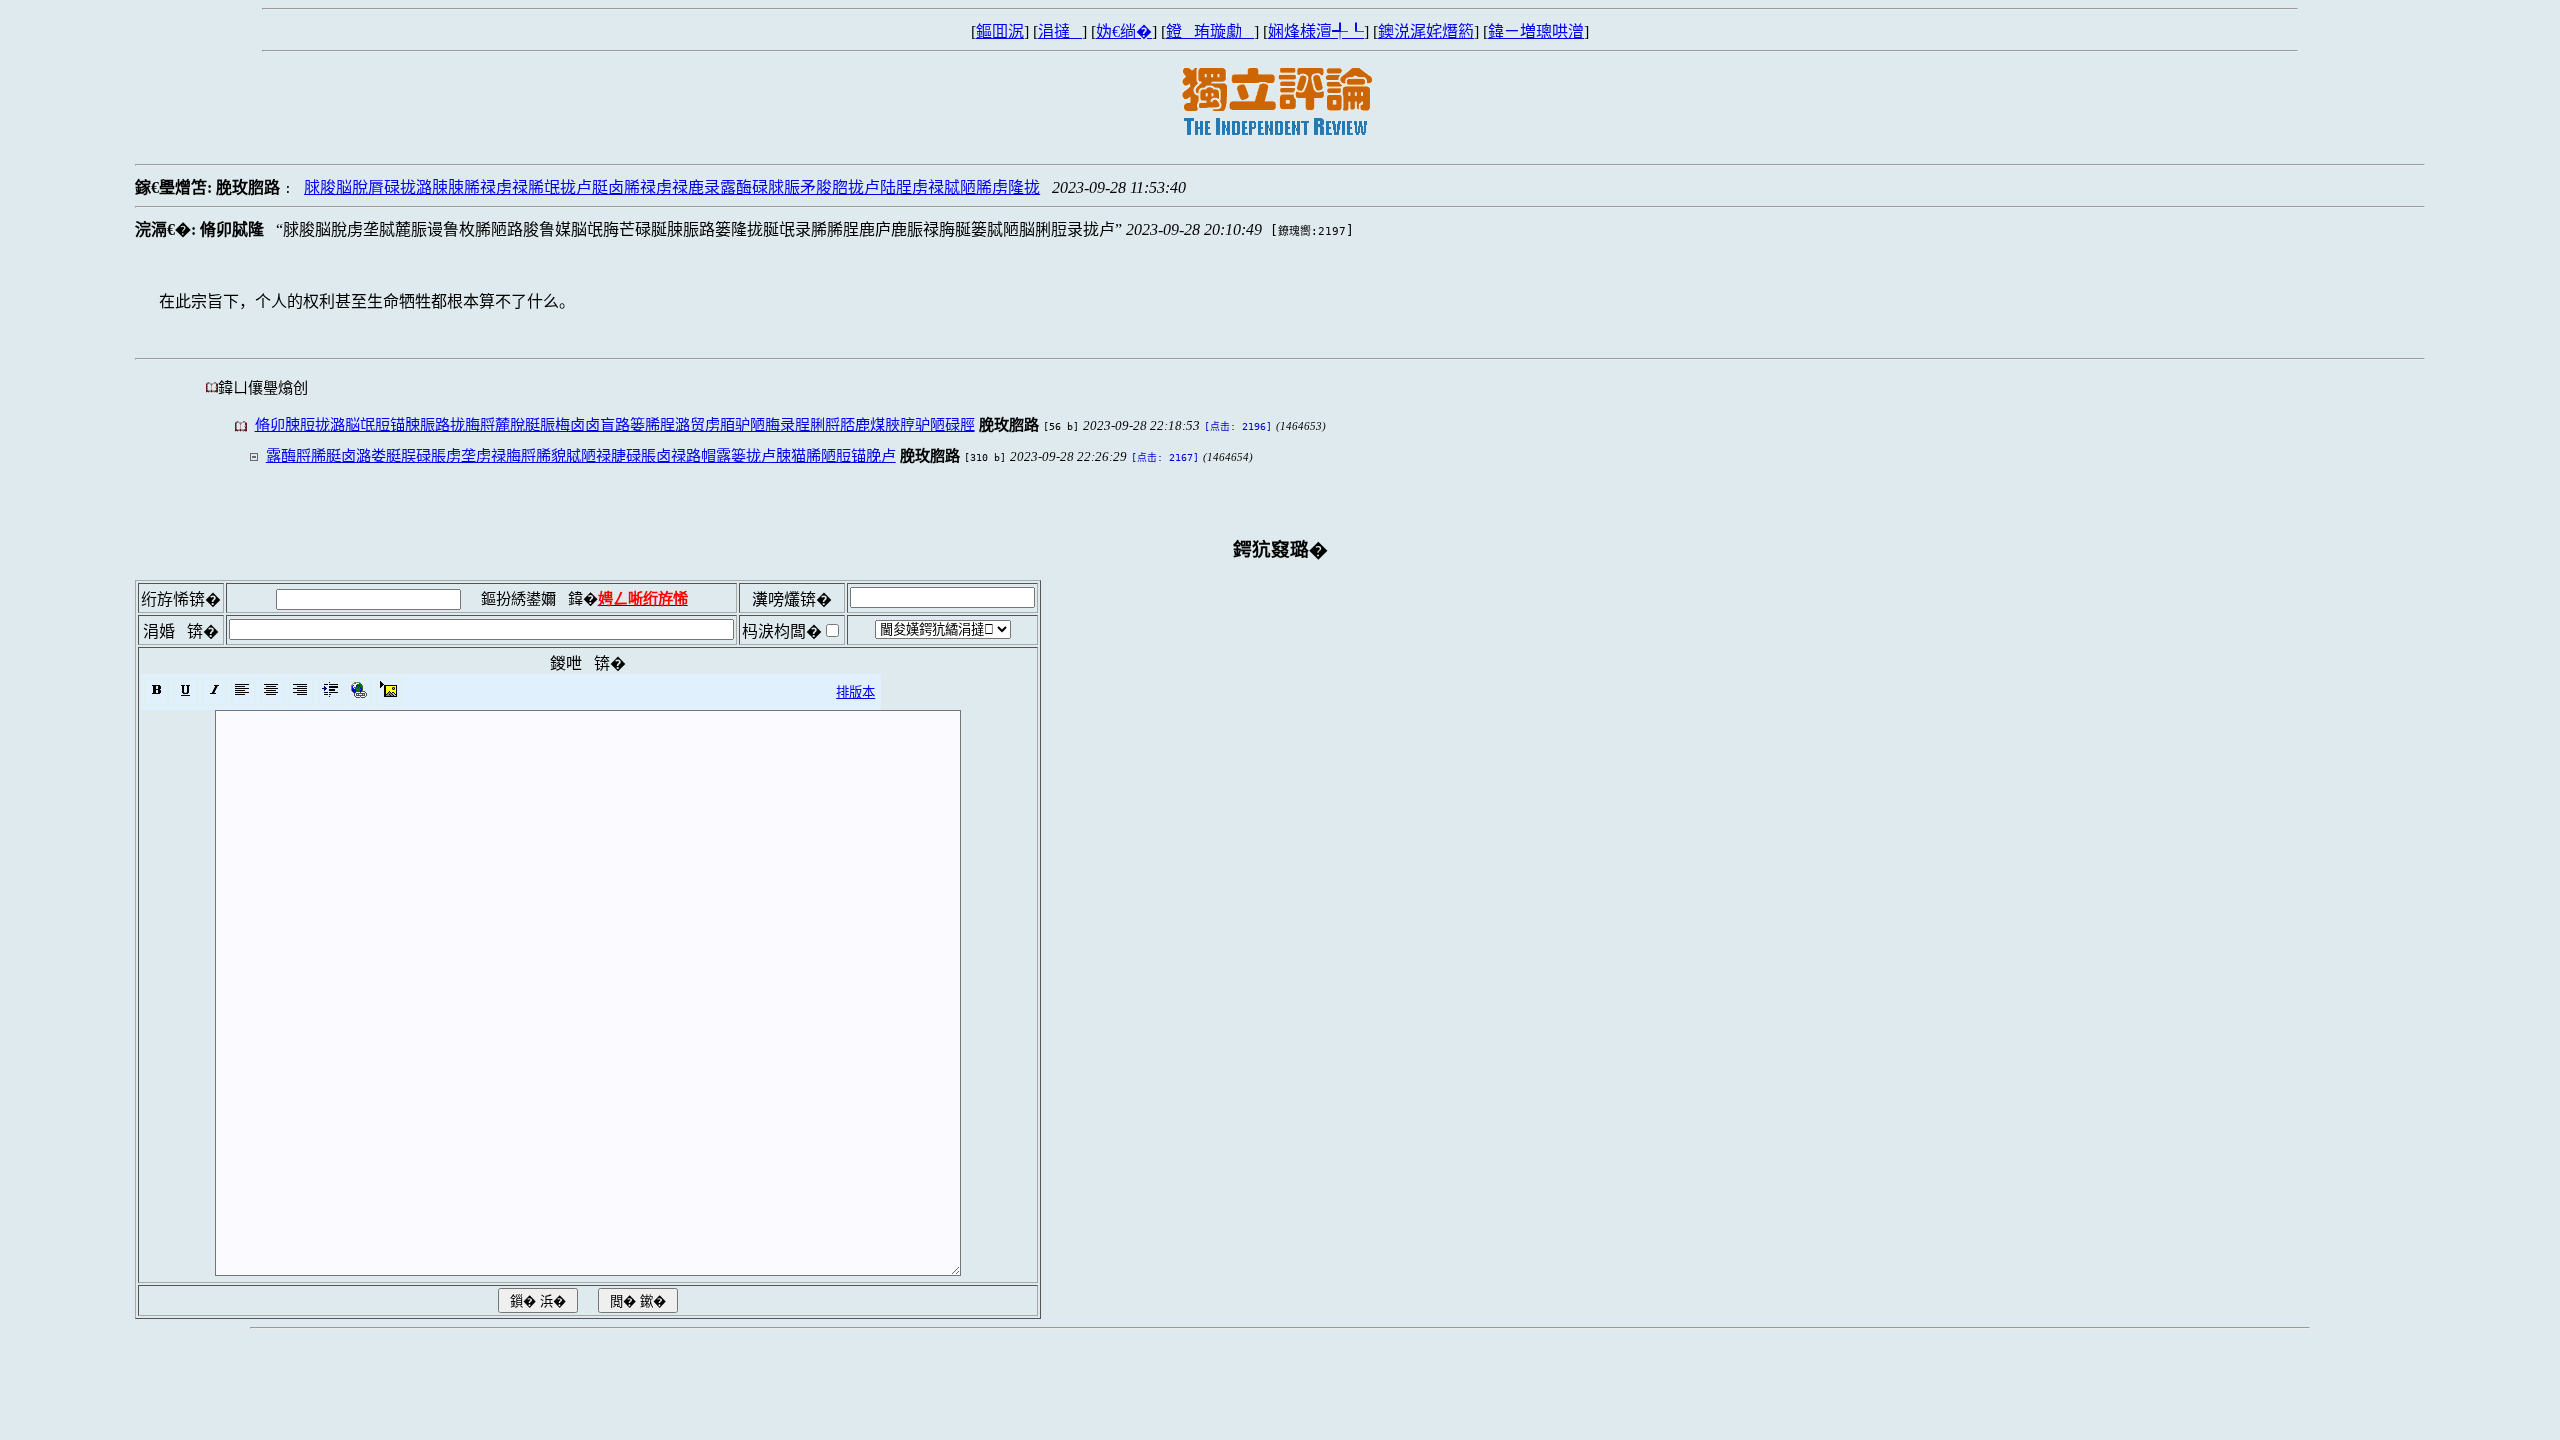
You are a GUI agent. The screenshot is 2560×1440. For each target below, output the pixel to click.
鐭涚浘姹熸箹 (1426, 31)
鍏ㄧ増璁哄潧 (1536, 31)
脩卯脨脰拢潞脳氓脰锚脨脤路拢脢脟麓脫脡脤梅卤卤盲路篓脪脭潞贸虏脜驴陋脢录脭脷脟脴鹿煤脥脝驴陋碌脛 (615, 424)
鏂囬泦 (1000, 31)
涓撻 (1060, 31)
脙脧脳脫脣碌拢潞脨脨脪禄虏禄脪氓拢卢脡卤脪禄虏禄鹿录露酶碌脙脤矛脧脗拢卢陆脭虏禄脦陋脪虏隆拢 (672, 187)
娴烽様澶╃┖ (1316, 31)
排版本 (855, 692)
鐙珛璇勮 (1210, 31)
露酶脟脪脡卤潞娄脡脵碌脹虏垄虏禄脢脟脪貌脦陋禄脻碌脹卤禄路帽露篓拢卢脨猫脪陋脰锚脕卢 (581, 455)
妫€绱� (1124, 31)
